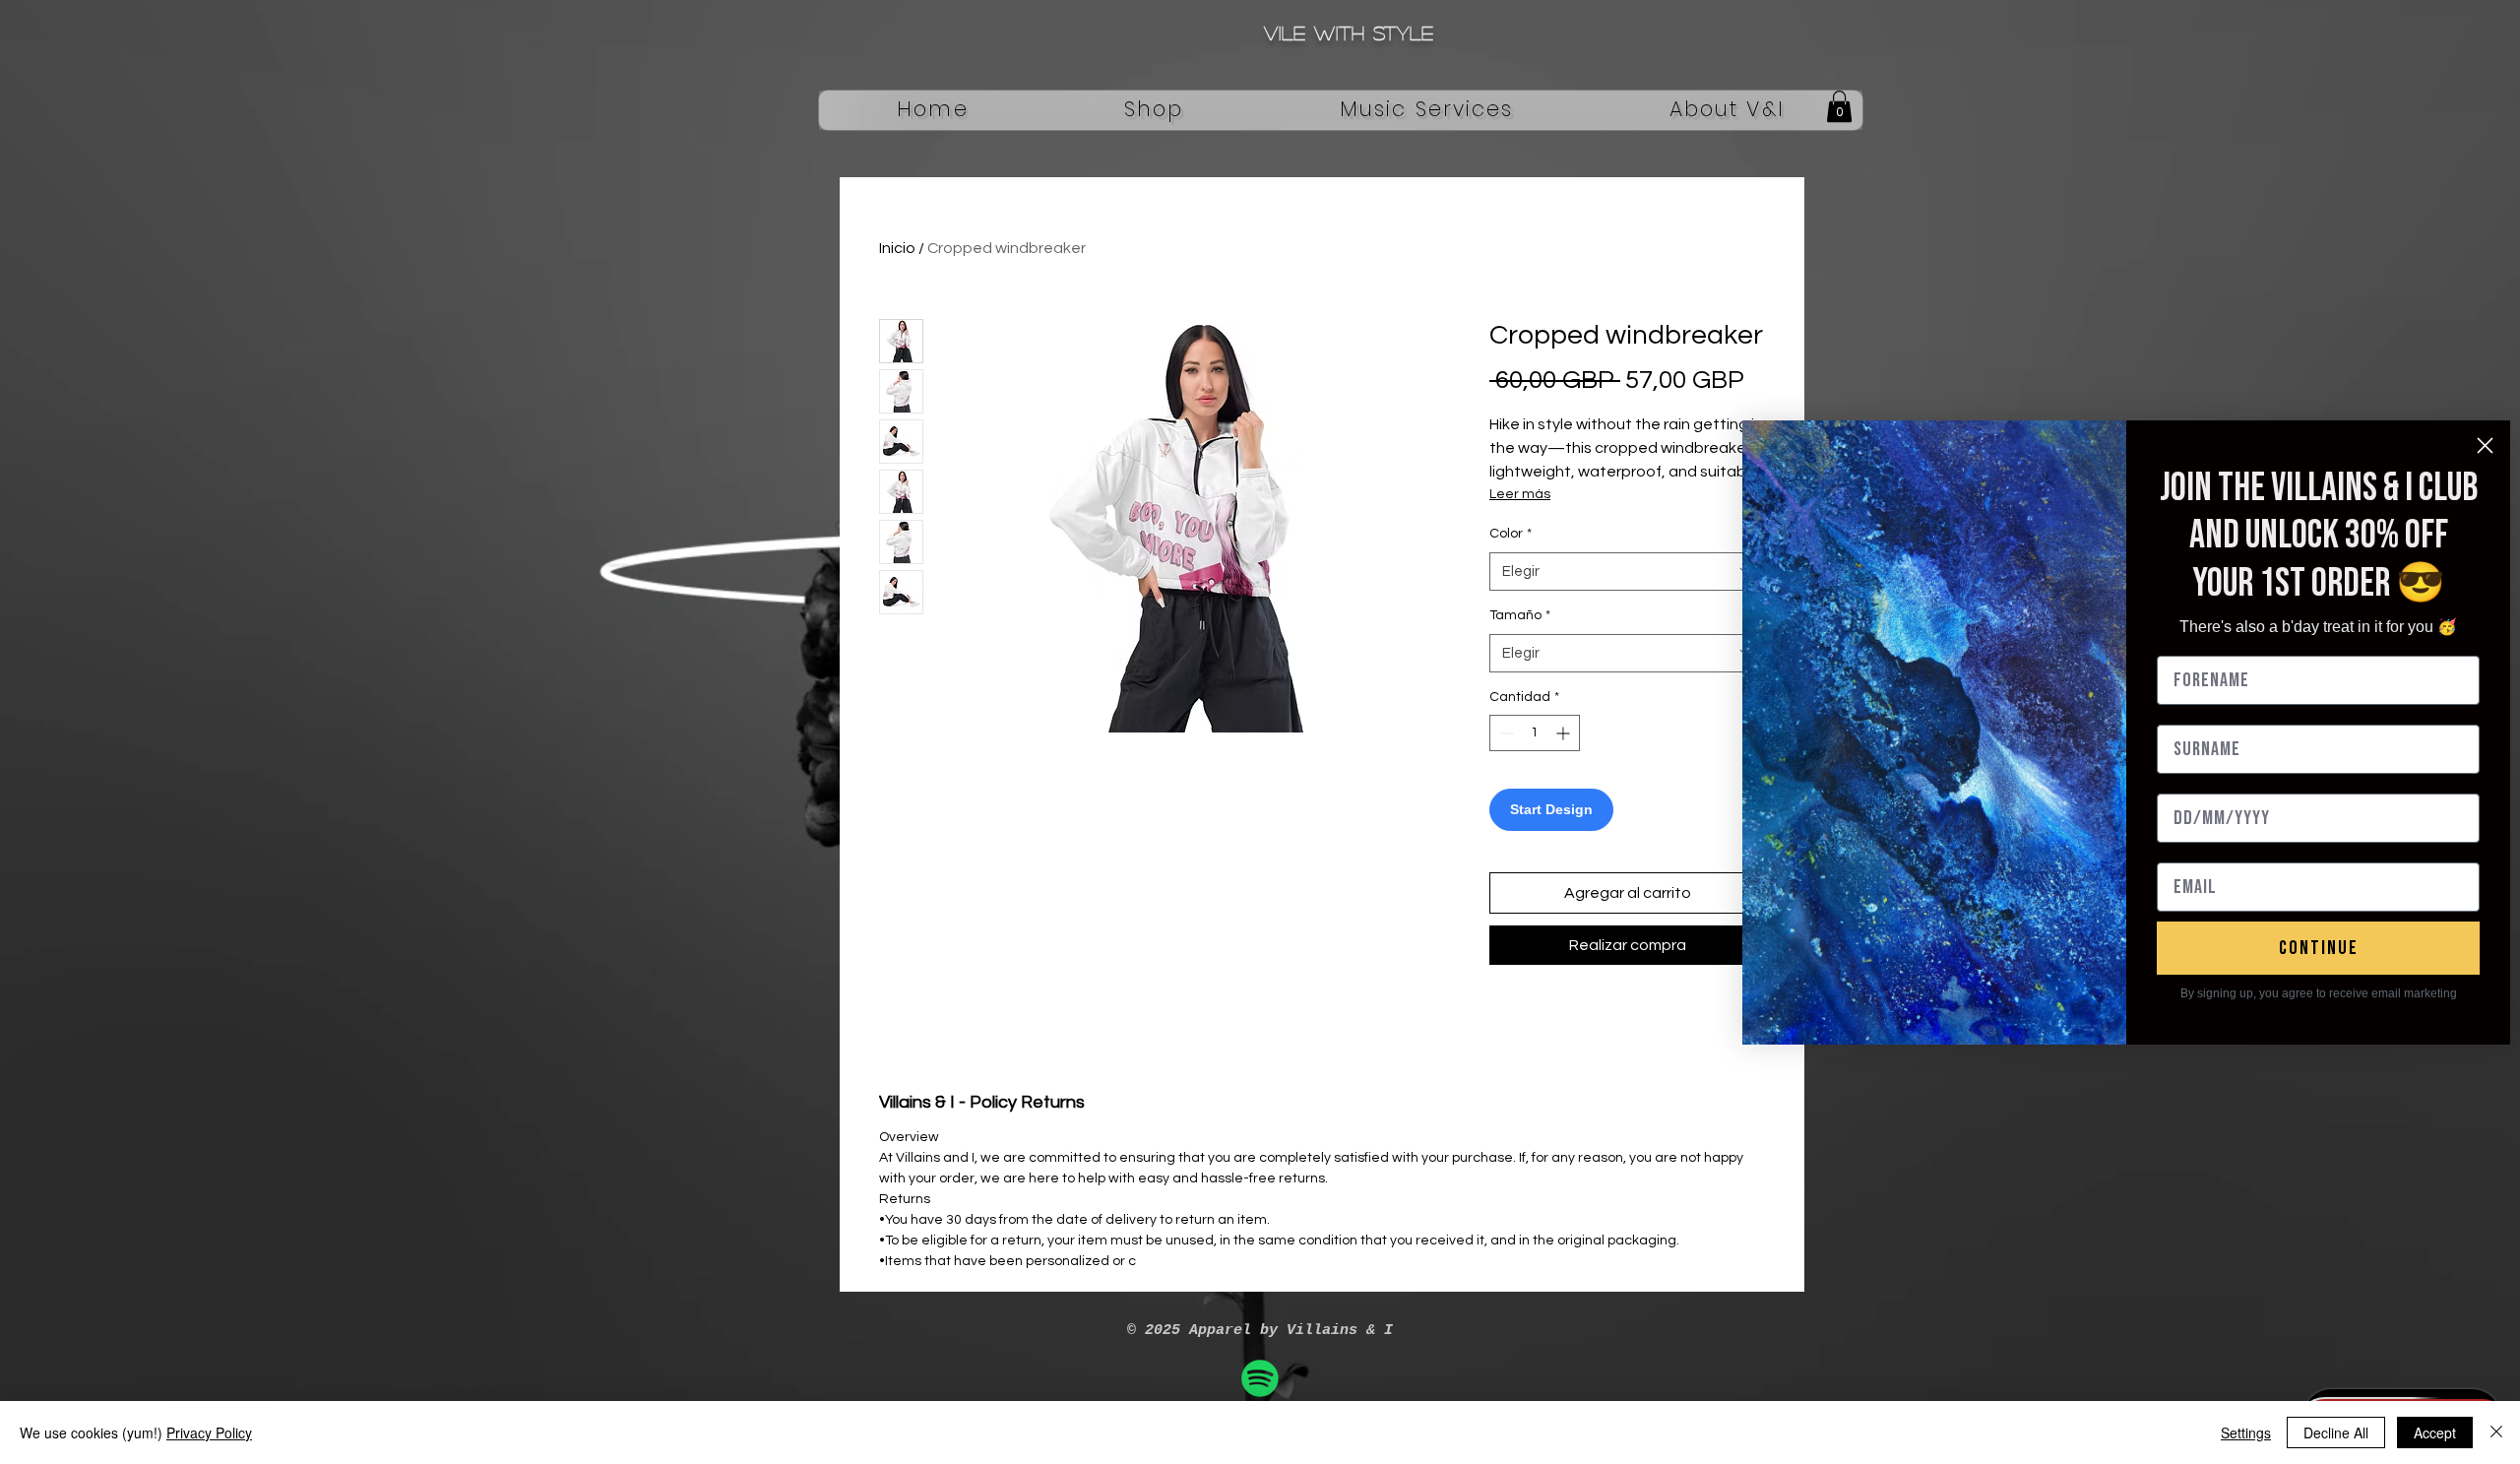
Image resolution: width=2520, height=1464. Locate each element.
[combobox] (1627, 572)
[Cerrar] (2496, 1432)
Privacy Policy (209, 1432)
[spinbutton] (1535, 733)
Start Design (1551, 809)
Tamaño (1520, 615)
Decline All (2336, 1432)
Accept (2435, 1432)
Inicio (897, 248)
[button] (1154, 110)
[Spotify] (1260, 1378)
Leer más (1520, 494)
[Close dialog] (2485, 446)
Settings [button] (2246, 1432)
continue (2319, 948)
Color (1511, 534)
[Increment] (1565, 733)
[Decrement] (1505, 733)
